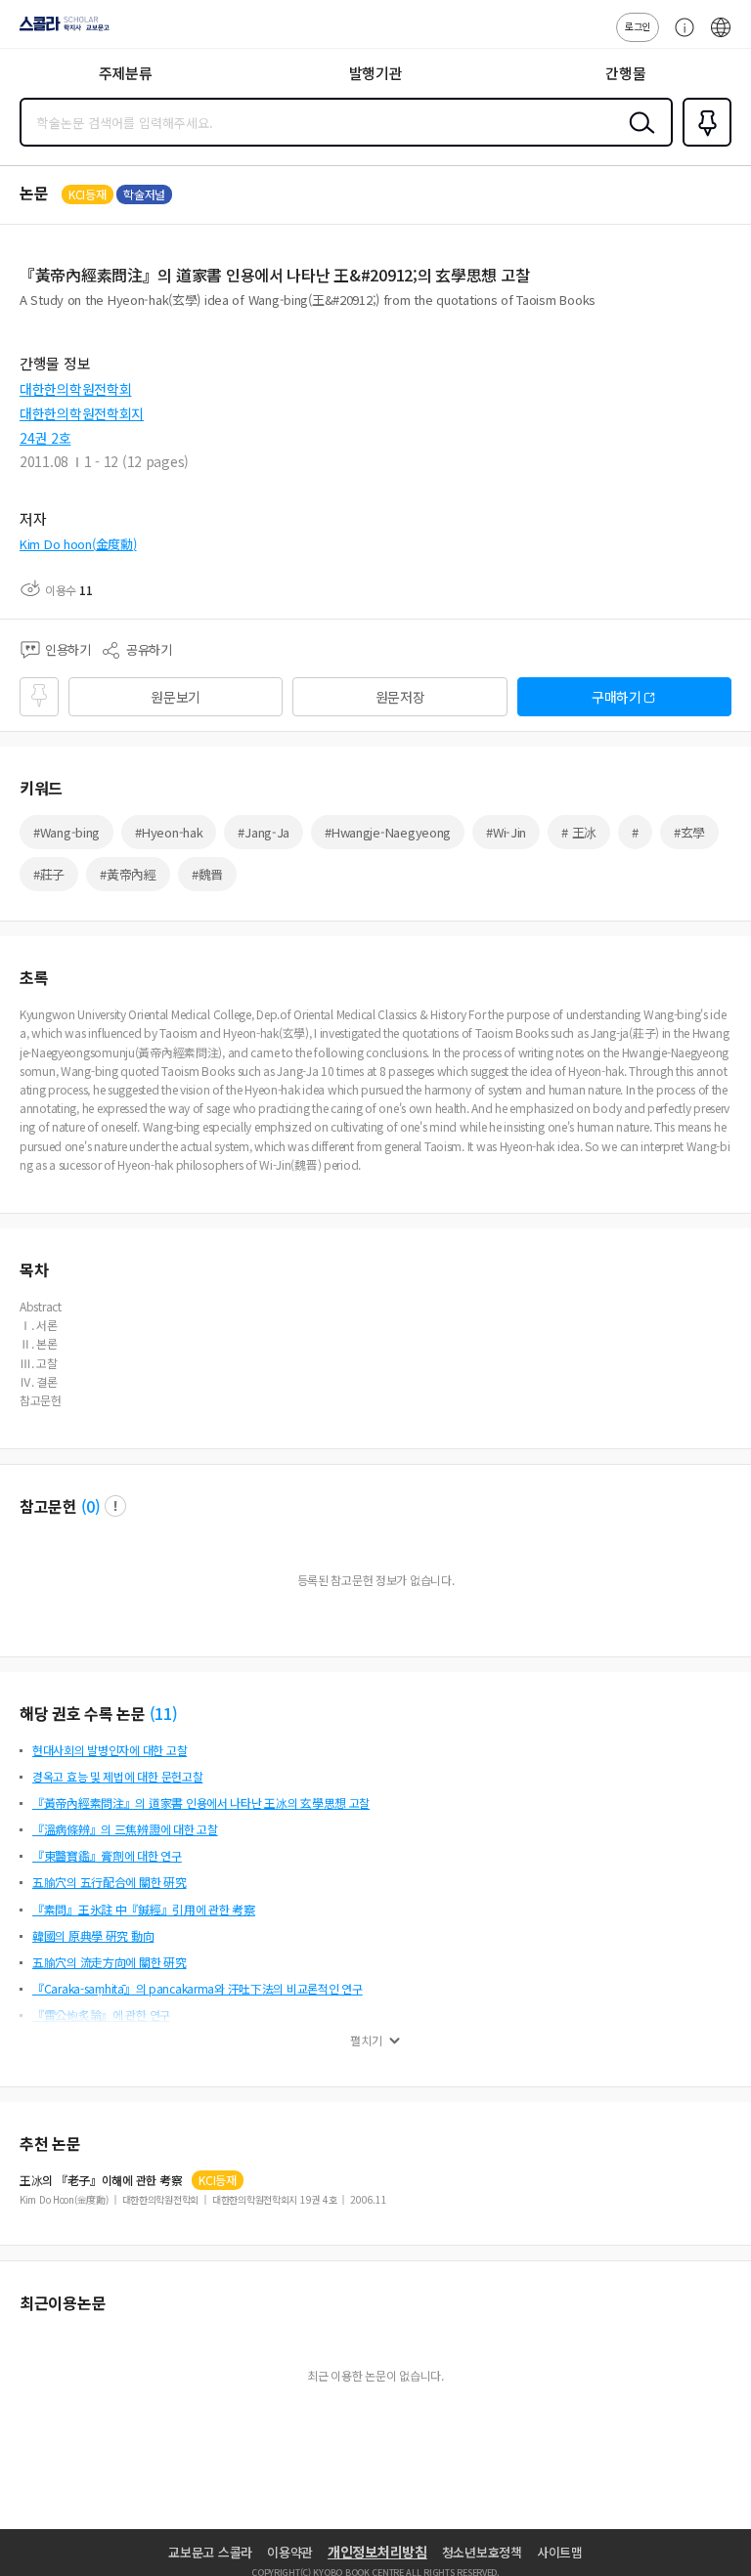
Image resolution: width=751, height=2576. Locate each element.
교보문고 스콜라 (210, 2552)
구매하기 (617, 697)
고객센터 (680, 37)
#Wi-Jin (506, 832)
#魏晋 (207, 874)
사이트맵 (560, 2552)
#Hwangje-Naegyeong (388, 832)
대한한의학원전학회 (75, 389)
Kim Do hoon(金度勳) (78, 544)
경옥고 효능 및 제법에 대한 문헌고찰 (117, 1776)
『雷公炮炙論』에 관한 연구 (101, 2015)
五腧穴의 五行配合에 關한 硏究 (110, 1882)
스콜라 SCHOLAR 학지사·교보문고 (61, 30)
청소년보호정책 (482, 2552)
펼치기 (366, 2040)
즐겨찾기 (703, 145)
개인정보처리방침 (377, 2552)
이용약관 (290, 2552)
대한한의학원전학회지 (82, 413)
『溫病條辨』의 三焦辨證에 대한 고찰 (125, 1829)
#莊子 (49, 874)
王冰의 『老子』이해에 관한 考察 (101, 2180)
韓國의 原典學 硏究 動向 (93, 1935)
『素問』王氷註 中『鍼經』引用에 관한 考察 (144, 1909)
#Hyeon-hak (169, 832)
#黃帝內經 (128, 874)
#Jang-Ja (264, 832)
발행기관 (376, 73)
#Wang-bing (66, 832)
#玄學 (689, 832)
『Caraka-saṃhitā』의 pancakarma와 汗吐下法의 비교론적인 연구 (198, 1988)
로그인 (638, 26)
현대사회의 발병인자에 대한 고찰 (110, 1750)
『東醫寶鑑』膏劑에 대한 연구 (107, 1855)
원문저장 (400, 697)
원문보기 (176, 697)
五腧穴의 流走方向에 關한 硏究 (110, 1962)
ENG (721, 37)
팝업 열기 (115, 1506)
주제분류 (126, 73)
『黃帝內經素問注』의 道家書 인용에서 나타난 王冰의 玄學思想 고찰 (201, 1803)
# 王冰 (579, 832)
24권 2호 (45, 438)
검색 (638, 138)
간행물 (625, 73)
